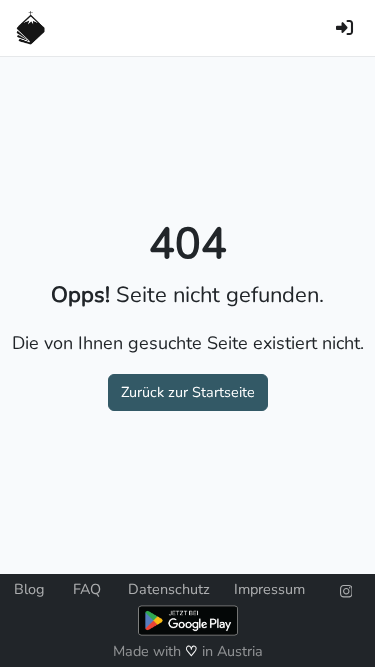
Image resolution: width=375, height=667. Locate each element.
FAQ (87, 589)
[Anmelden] (344, 28)
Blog (29, 589)
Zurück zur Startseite (188, 392)
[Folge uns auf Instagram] (346, 589)
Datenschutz (169, 589)
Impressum (269, 589)
